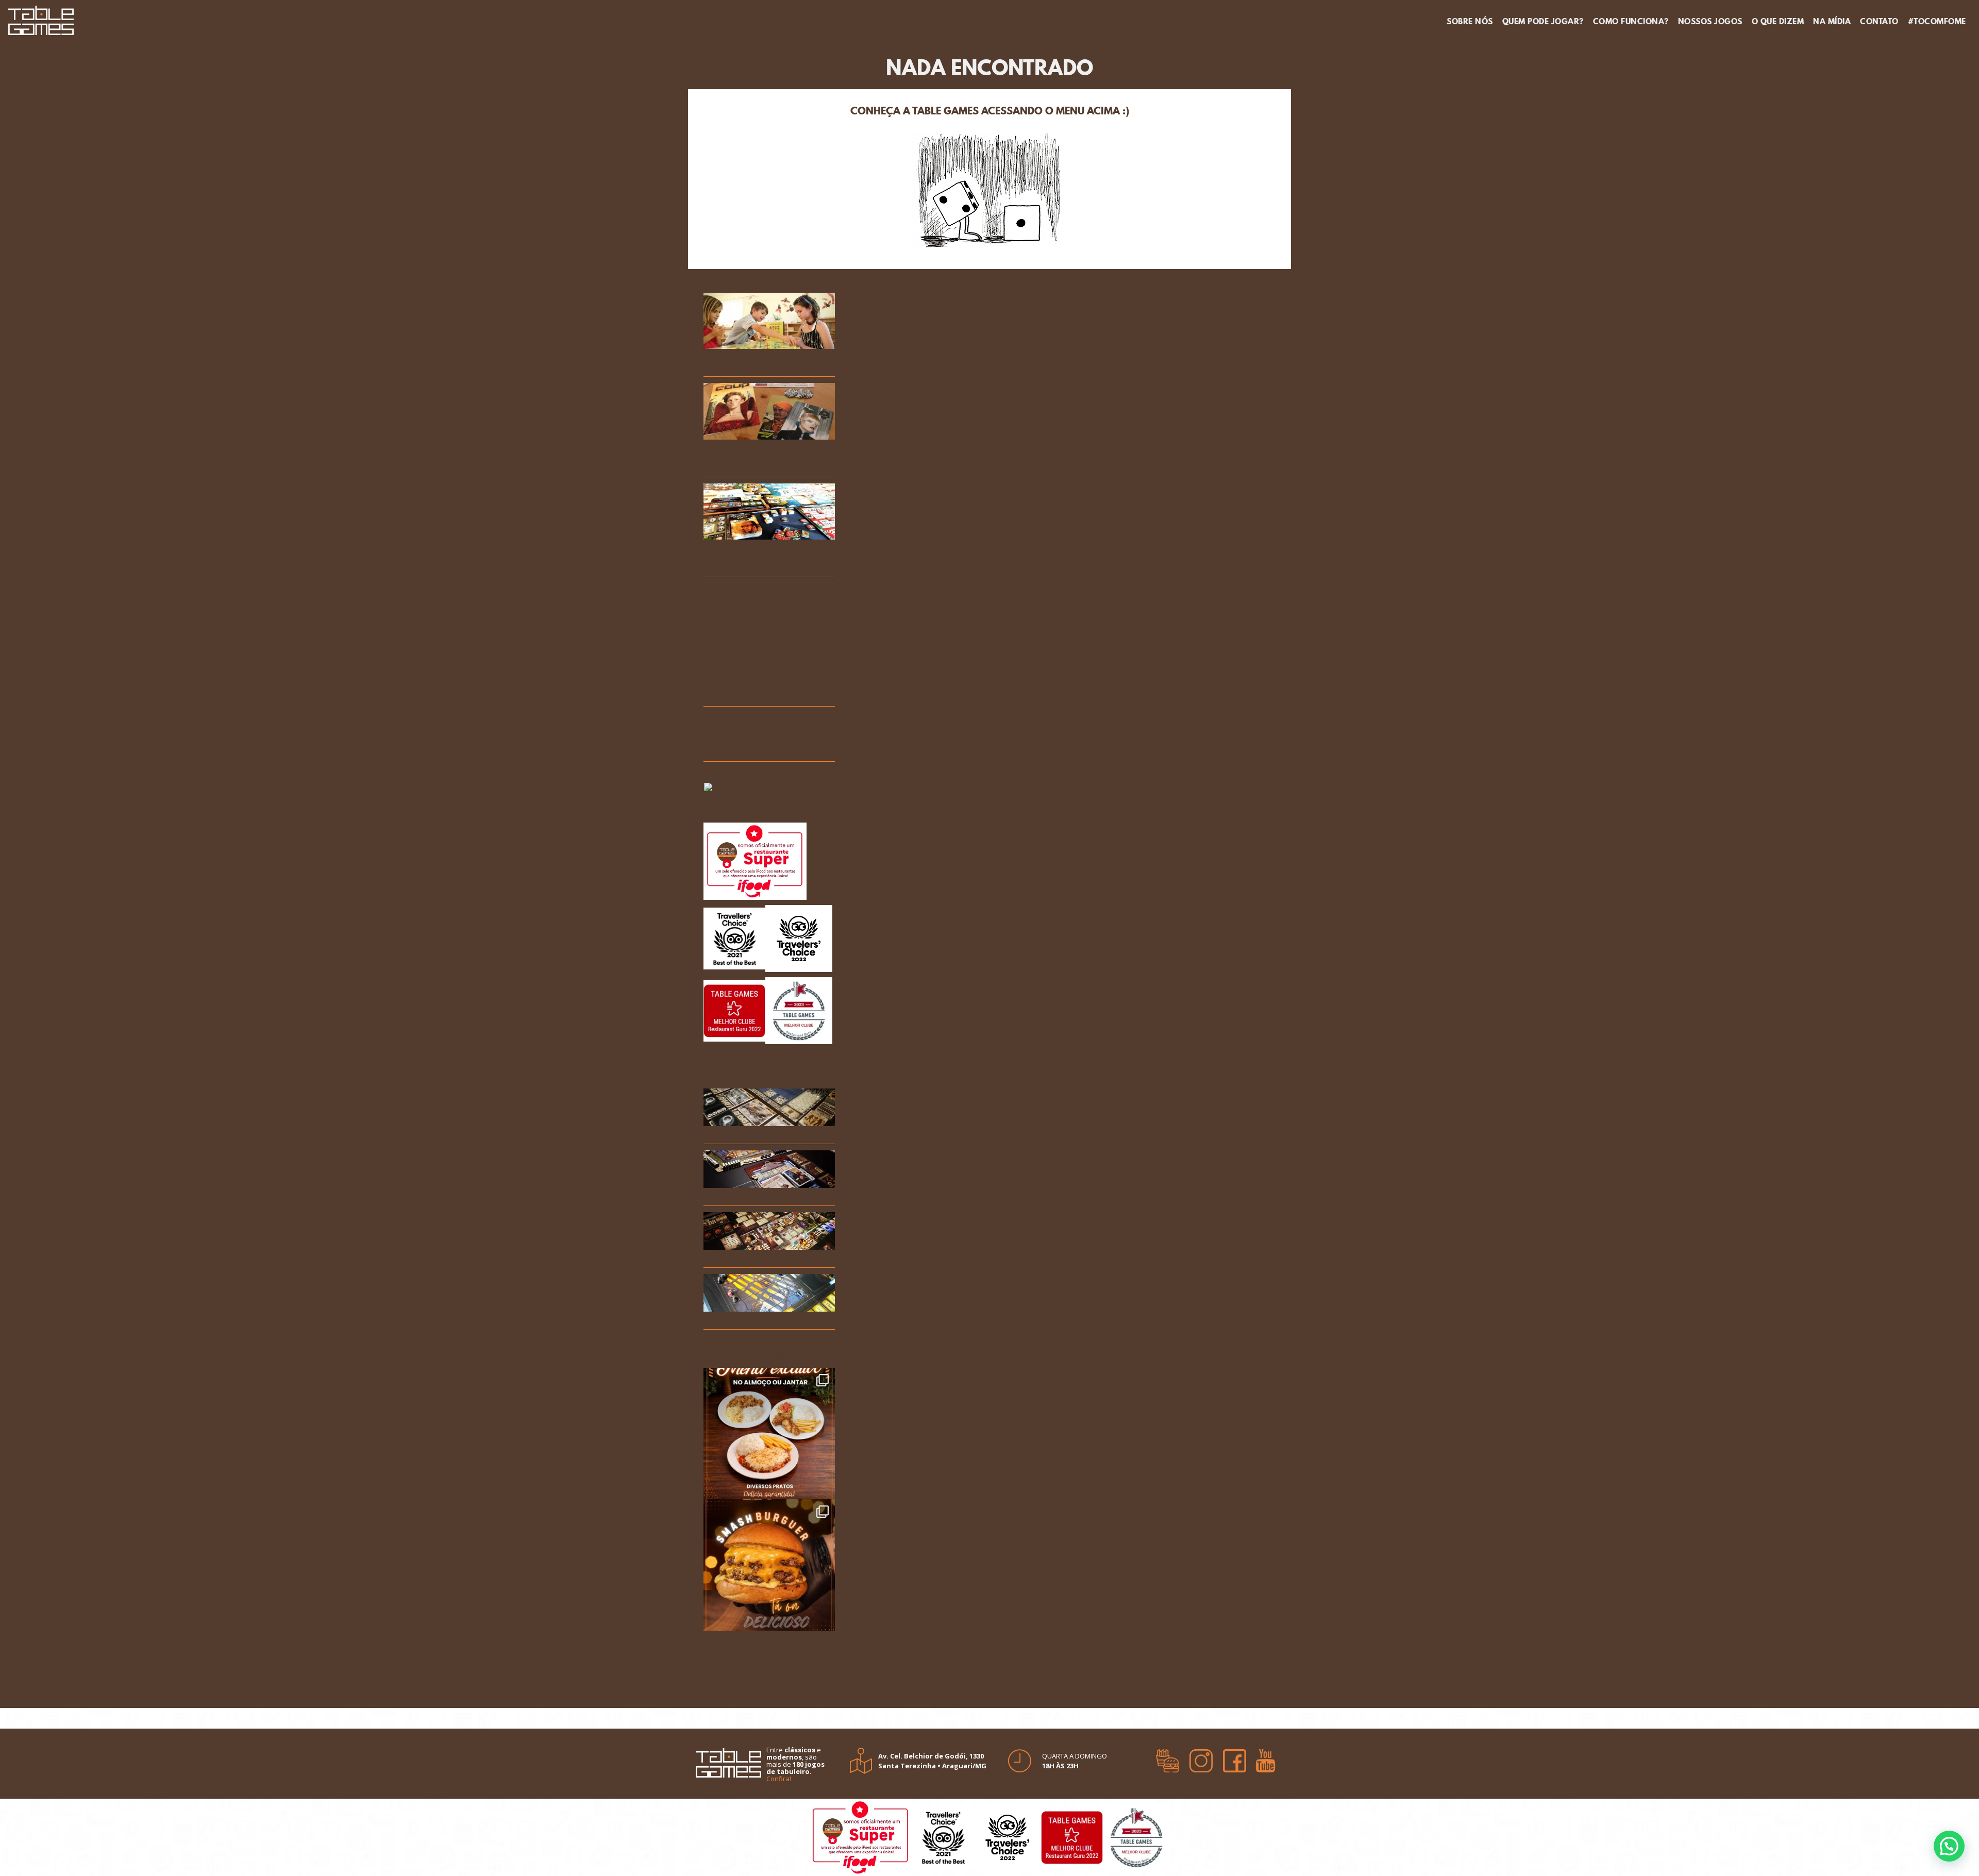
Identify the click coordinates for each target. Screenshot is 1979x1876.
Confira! (779, 1779)
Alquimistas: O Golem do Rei (759, 1257)
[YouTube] (1265, 1757)
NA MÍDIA (1832, 21)
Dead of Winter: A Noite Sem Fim (766, 1134)
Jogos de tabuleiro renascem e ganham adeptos (766, 361)
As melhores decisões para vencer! (758, 625)
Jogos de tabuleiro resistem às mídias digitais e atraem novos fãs (766, 557)
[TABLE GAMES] (41, 19)
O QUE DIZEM (1778, 21)
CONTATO (1879, 21)
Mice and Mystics (737, 1319)
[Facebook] (1235, 1757)
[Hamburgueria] (1168, 1757)
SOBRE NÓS (1470, 21)
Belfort (718, 1195)
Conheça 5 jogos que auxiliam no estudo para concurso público (765, 457)
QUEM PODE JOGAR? (1543, 21)
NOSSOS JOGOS (1710, 21)
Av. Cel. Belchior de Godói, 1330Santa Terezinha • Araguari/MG (932, 1761)
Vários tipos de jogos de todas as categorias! (766, 722)
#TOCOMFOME (1937, 21)
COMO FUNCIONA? (1631, 21)
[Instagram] (1201, 1757)
